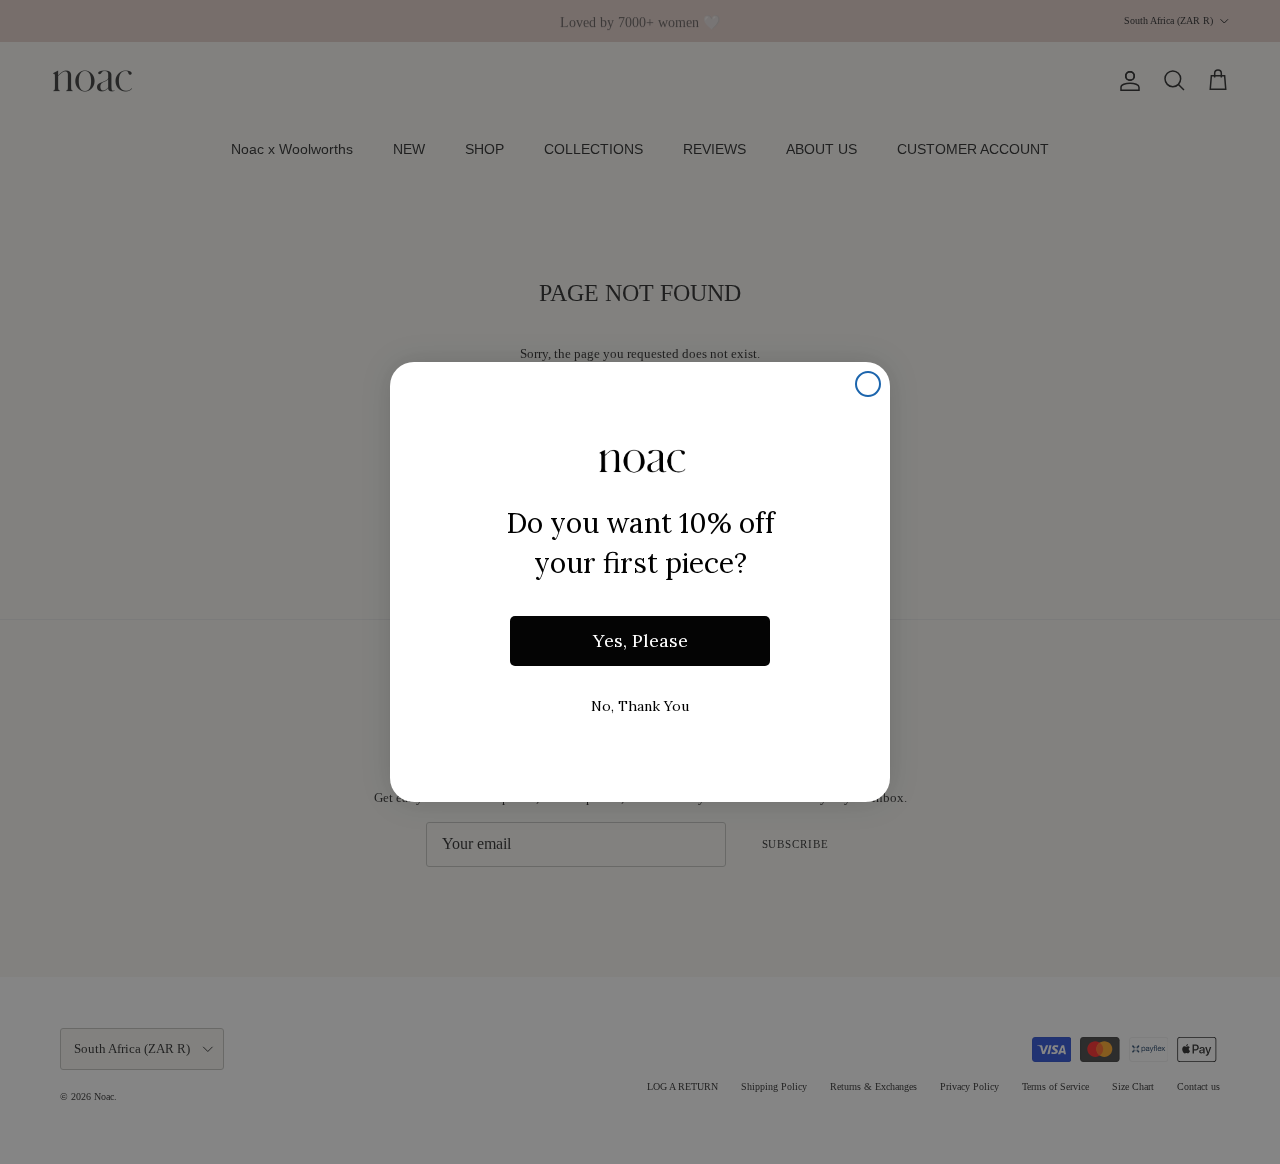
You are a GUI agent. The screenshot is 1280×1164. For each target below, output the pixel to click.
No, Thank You (640, 706)
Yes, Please (640, 640)
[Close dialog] (868, 384)
